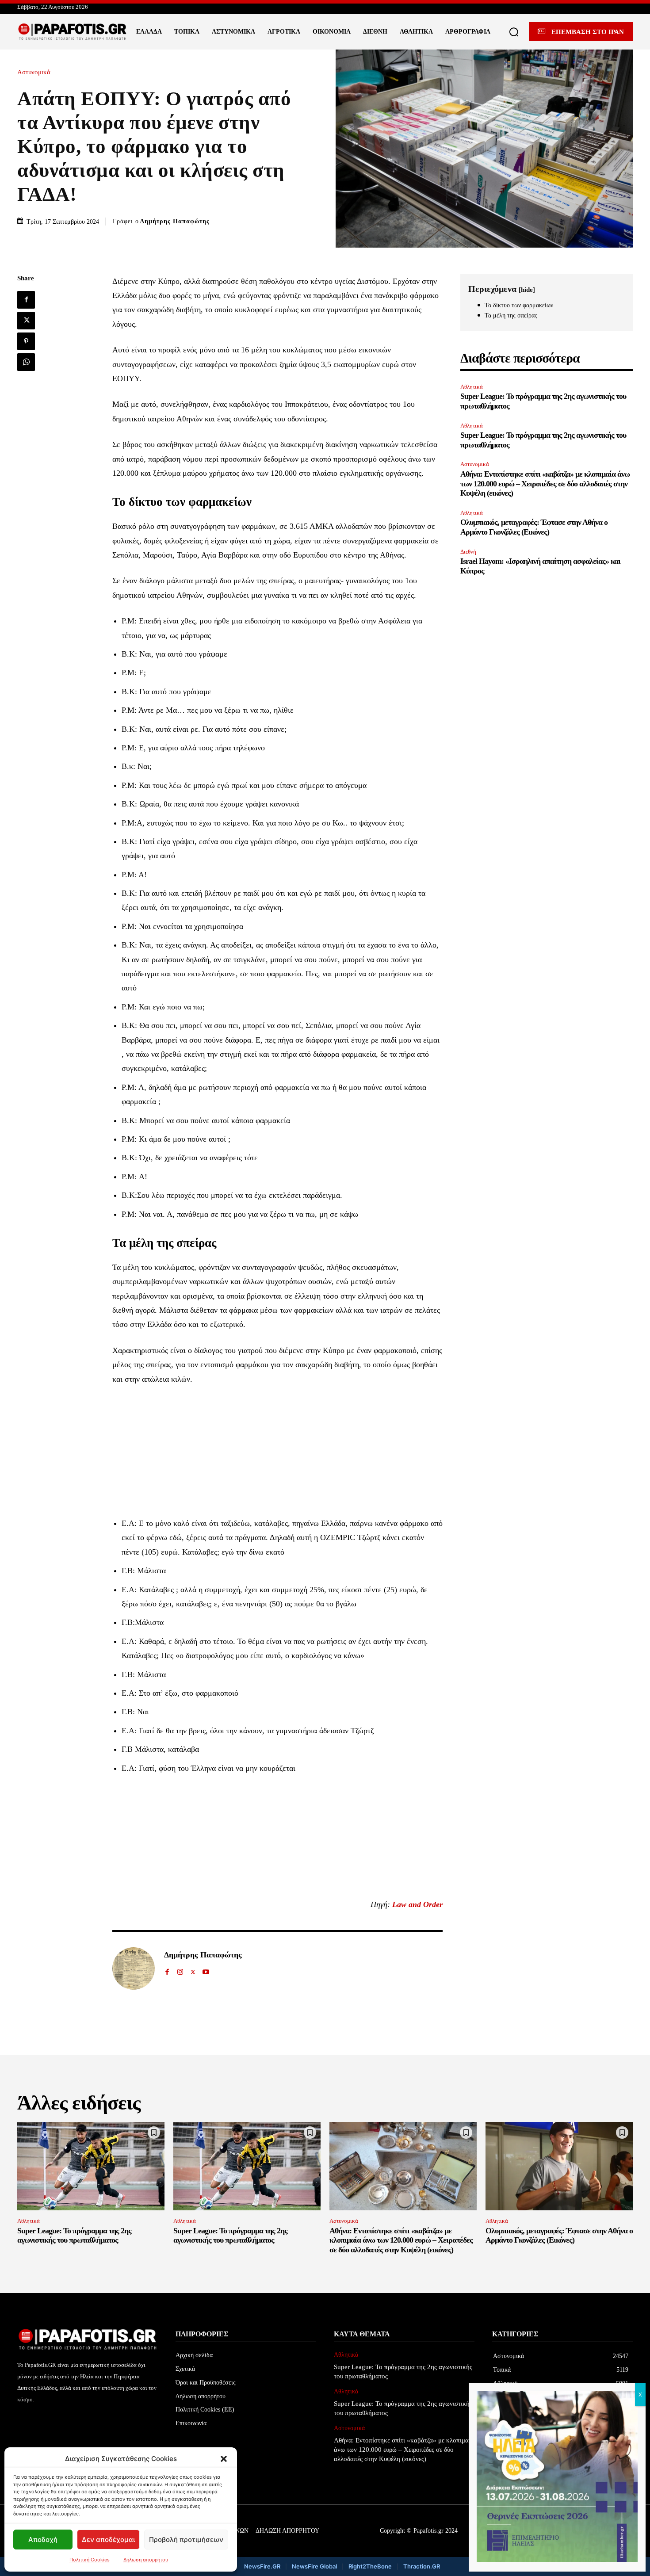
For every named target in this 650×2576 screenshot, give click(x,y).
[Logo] (73, 32)
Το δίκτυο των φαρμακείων (519, 305)
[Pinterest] (26, 341)
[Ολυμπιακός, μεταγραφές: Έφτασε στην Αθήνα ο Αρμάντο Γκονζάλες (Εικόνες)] (559, 2166)
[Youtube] (206, 1970)
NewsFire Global (314, 2566)
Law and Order (417, 1904)
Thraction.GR (422, 2566)
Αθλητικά (472, 387)
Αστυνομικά (34, 72)
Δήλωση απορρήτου (146, 2560)
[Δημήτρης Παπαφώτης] (134, 1968)
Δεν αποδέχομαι (108, 2540)
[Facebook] (26, 300)
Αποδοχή (43, 2540)
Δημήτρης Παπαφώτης (175, 221)
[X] (26, 321)
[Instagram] (180, 1970)
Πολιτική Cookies (90, 2560)
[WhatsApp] (26, 362)
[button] (224, 2459)
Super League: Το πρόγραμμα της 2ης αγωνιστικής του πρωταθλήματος (74, 2236)
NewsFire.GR (262, 2566)
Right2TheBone (370, 2566)
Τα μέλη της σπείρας (511, 315)
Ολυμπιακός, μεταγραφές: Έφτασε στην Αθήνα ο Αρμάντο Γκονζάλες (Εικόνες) (534, 527)
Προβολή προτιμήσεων (186, 2540)
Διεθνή (468, 552)
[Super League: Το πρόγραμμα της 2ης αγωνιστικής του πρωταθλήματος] (91, 2166)
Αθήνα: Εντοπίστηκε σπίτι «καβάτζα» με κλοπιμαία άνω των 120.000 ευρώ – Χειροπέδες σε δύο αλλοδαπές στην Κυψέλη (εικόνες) (545, 483)
